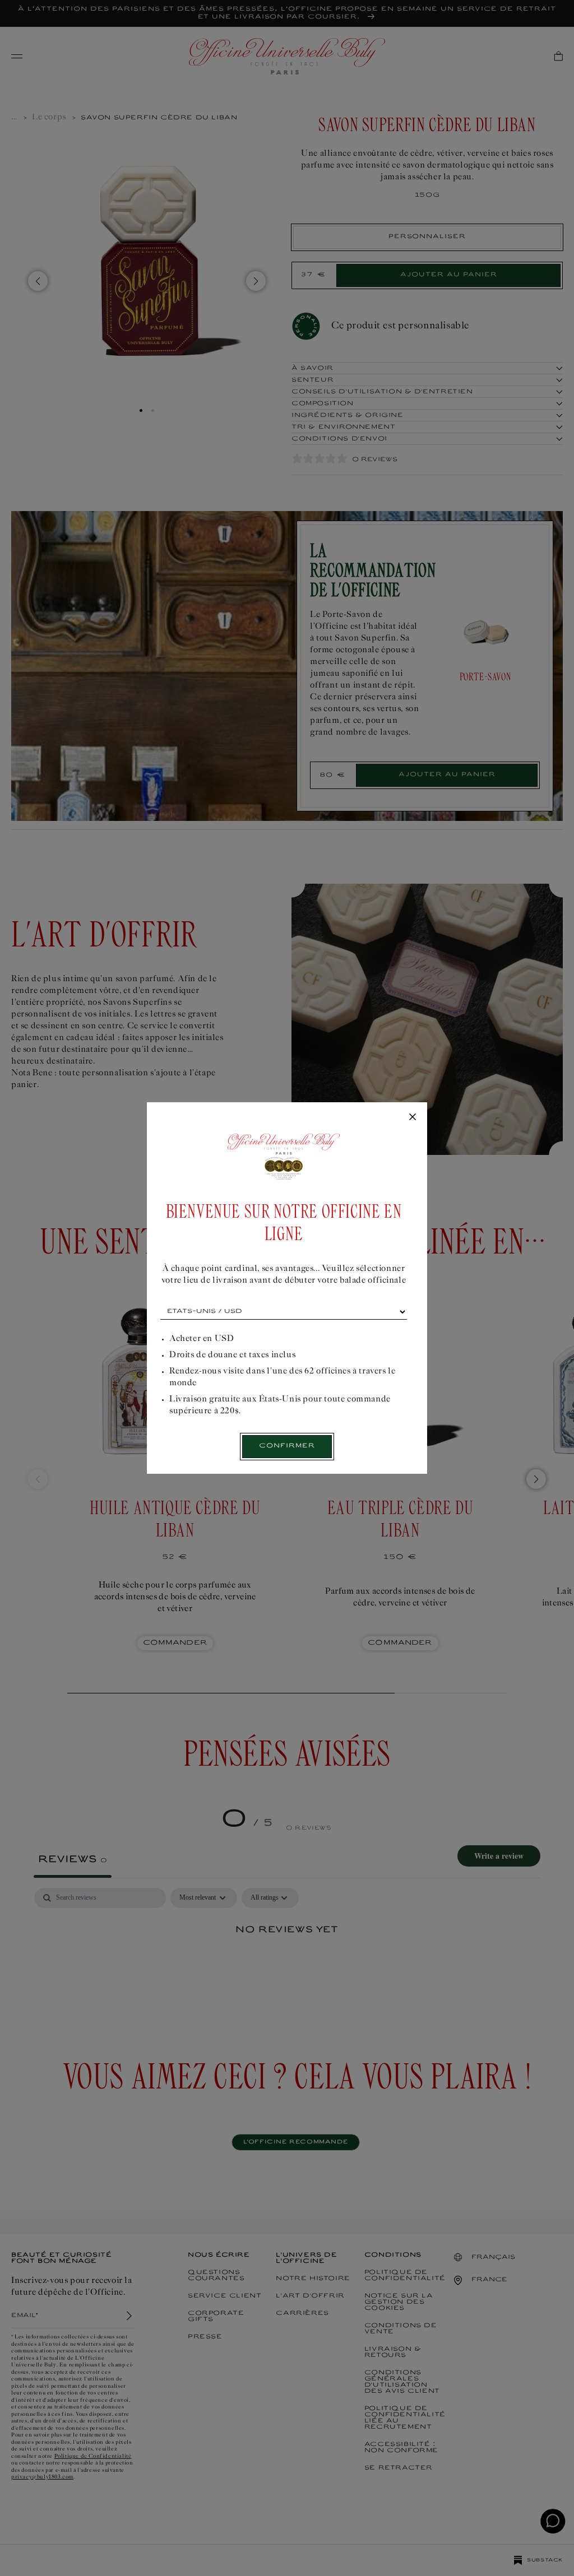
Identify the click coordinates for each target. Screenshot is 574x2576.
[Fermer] (413, 1117)
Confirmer (287, 1446)
